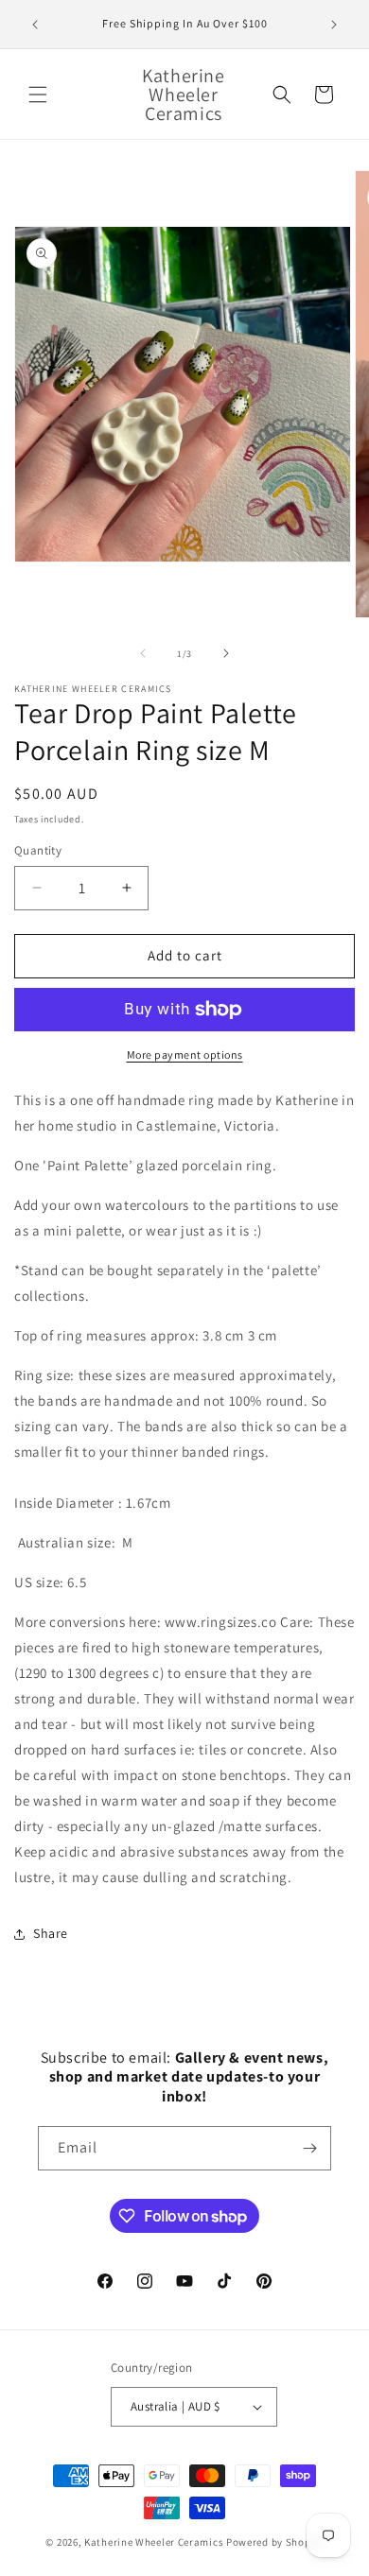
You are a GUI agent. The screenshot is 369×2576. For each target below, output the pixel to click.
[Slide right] (226, 653)
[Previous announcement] (35, 25)
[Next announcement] (334, 25)
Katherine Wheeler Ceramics (154, 2542)
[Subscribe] (309, 2148)
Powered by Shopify (275, 2542)
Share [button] (51, 1933)
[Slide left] (143, 653)
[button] (38, 95)
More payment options (185, 1055)
